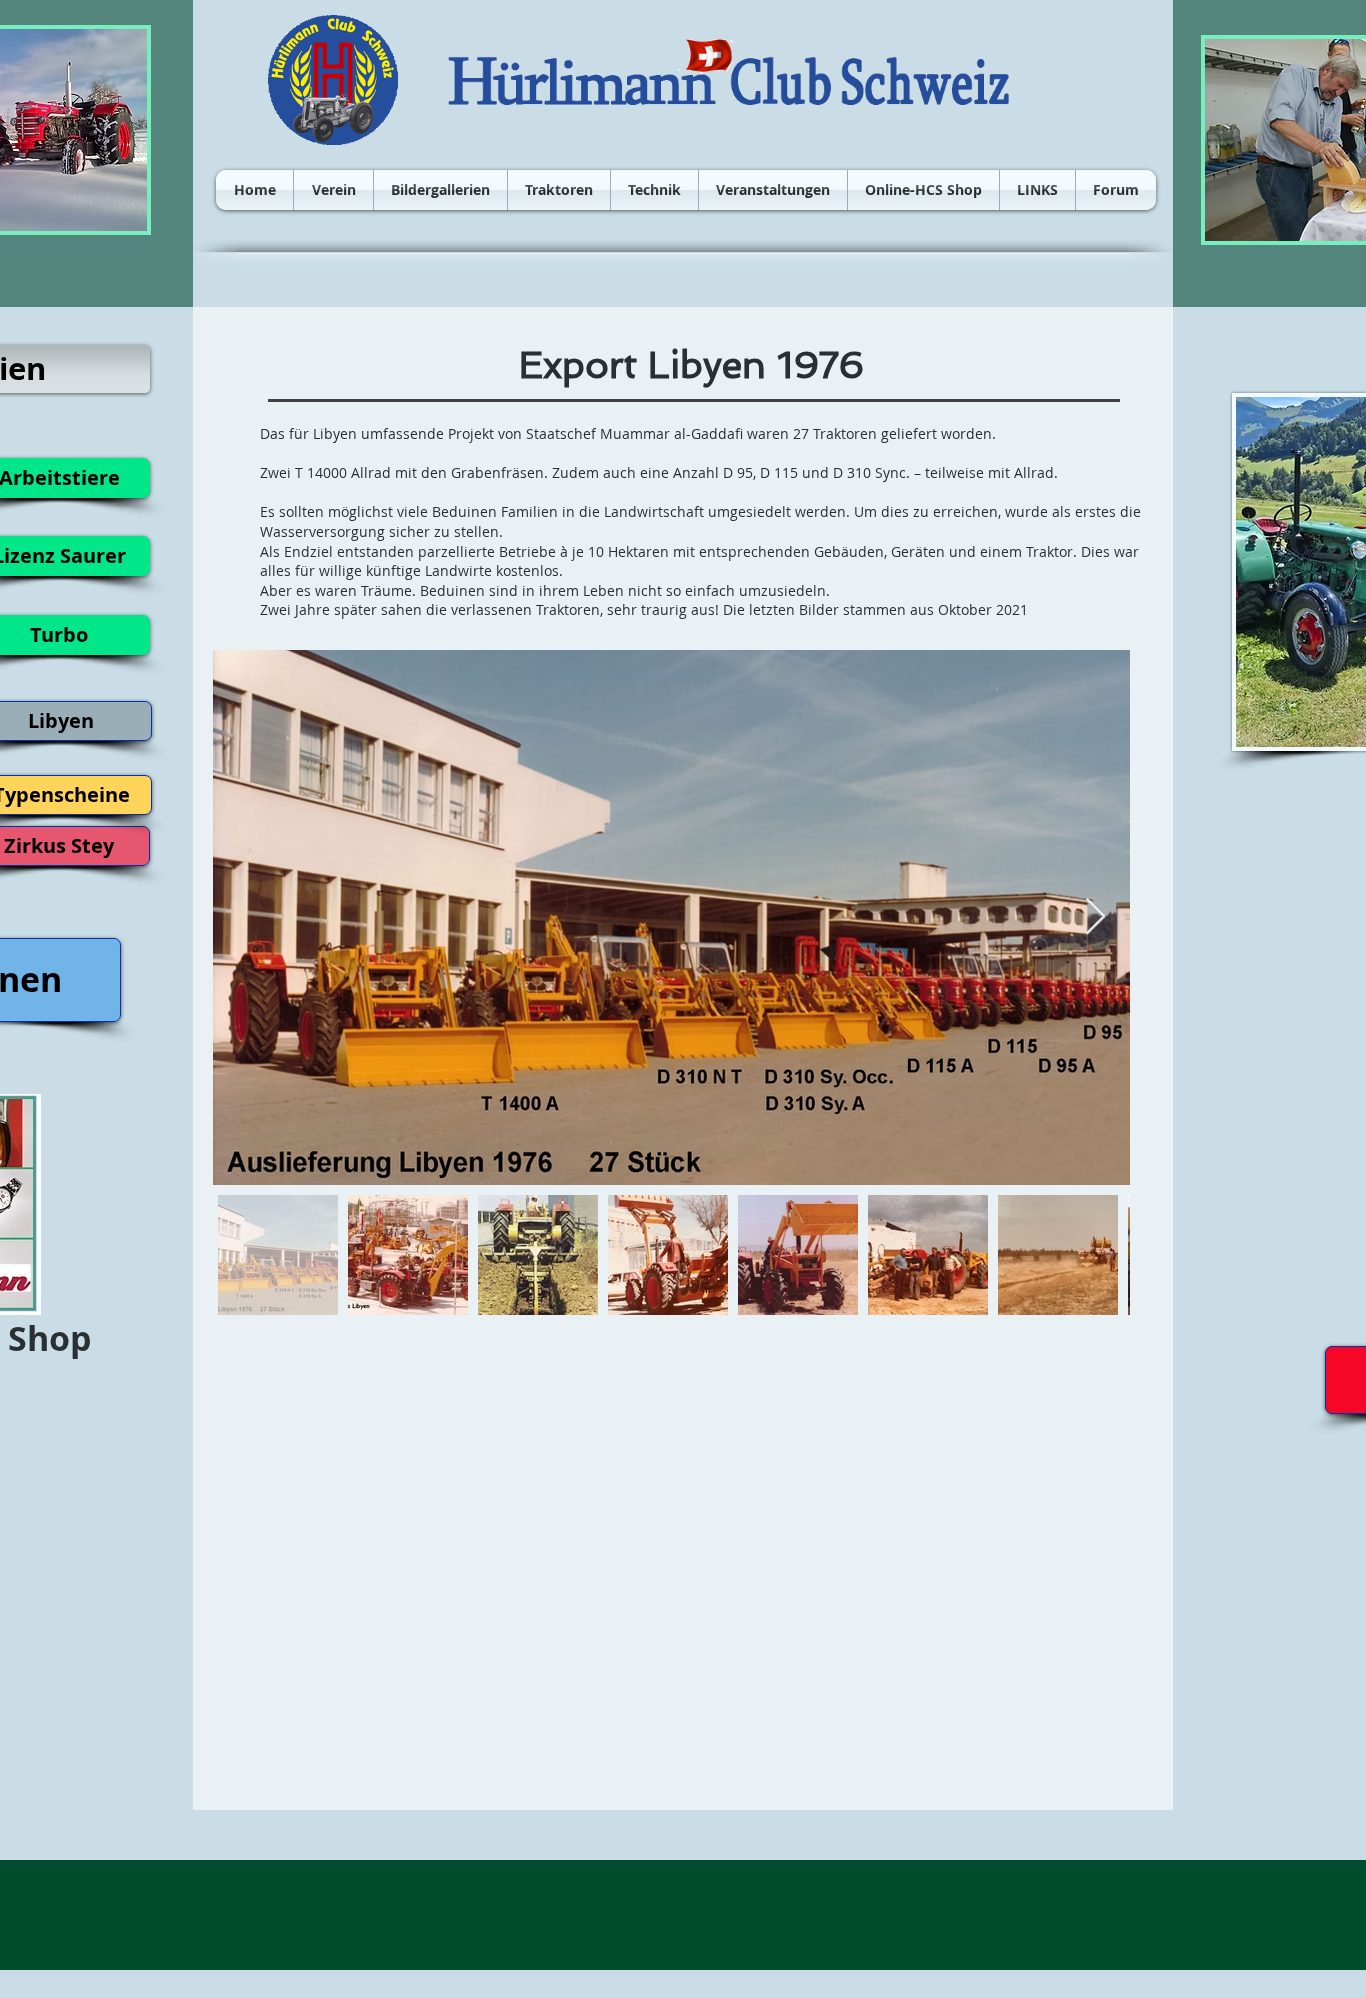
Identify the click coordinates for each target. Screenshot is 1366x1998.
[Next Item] (1095, 917)
